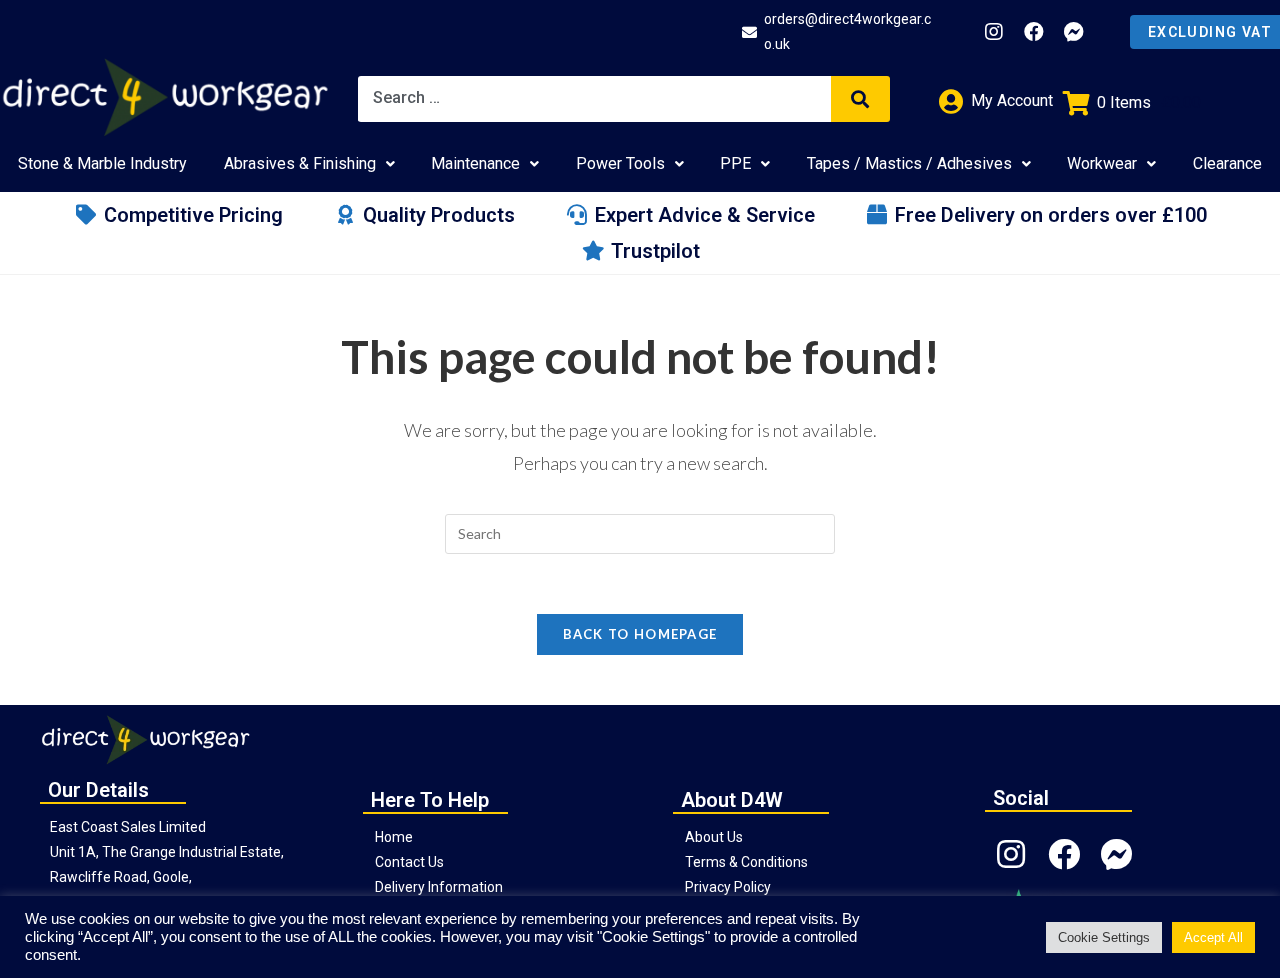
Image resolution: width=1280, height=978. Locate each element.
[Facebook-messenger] (1074, 32)
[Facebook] (1034, 32)
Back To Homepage (640, 634)
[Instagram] (994, 32)
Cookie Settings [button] (1104, 937)
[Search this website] (640, 531)
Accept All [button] (1213, 937)
